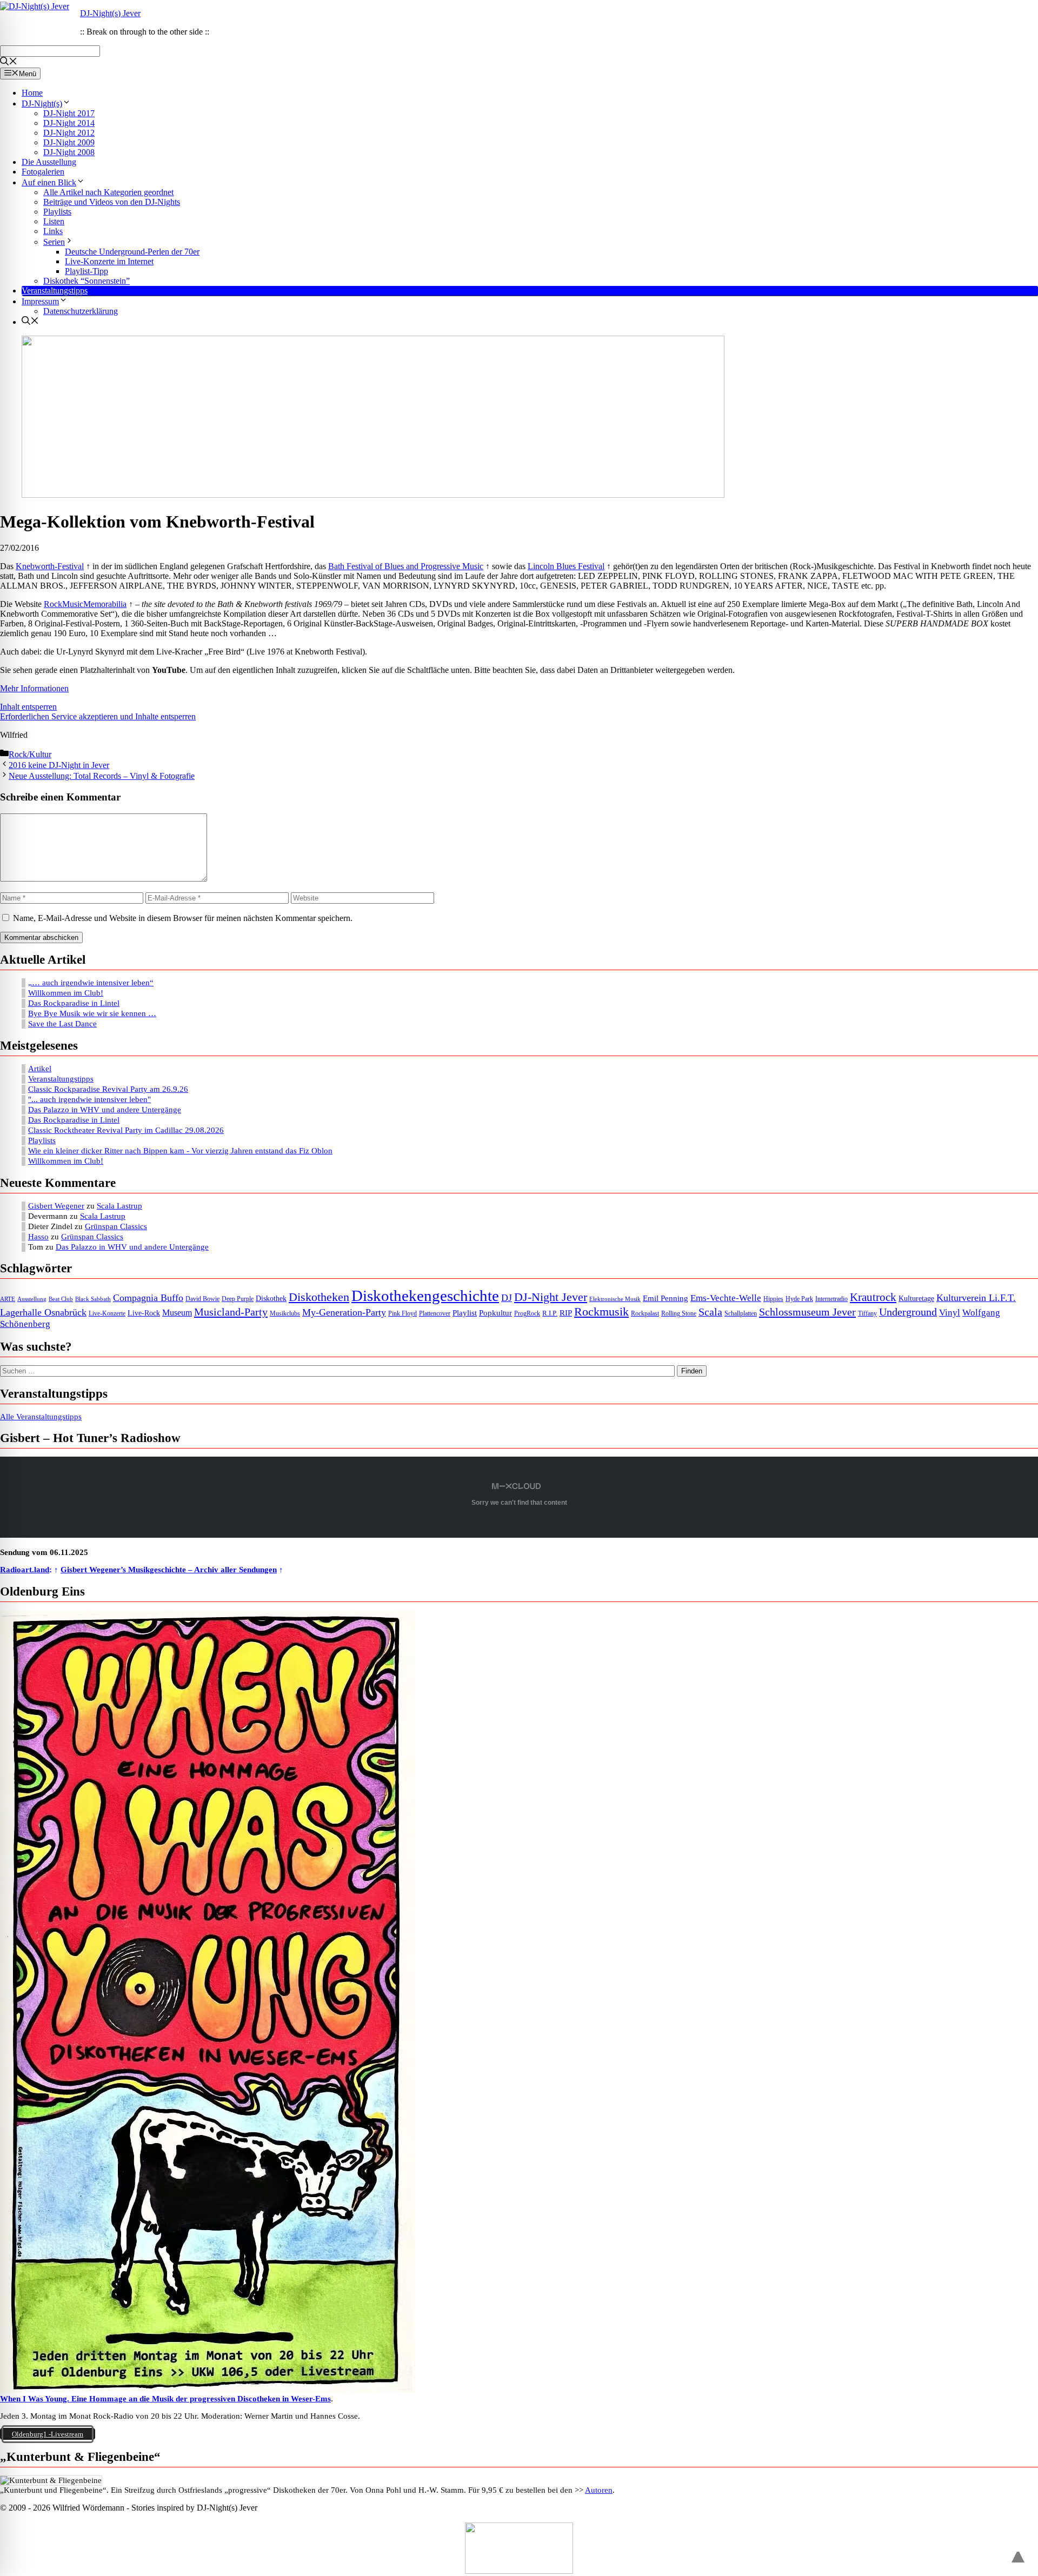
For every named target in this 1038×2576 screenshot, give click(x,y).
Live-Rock (144, 1313)
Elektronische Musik (615, 1299)
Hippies (773, 1299)
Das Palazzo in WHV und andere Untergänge (105, 1110)
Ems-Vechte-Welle (726, 1298)
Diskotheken (319, 1297)
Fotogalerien (43, 172)
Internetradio (831, 1299)
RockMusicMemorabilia (85, 604)
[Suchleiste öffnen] (9, 62)
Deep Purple (238, 1299)
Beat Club (61, 1299)
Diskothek (271, 1298)
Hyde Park (799, 1299)
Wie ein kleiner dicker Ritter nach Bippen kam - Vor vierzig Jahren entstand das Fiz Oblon (180, 1151)
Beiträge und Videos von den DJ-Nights (112, 202)
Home (32, 93)
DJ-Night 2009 (69, 142)
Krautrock (873, 1297)
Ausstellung (32, 1299)
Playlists (57, 212)
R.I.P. (550, 1313)
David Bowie (202, 1299)
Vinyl (950, 1313)
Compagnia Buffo (148, 1298)
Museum (177, 1313)
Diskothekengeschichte (425, 1296)
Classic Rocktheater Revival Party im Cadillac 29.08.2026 (126, 1130)
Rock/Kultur (30, 754)
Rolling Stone (679, 1314)
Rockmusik (601, 1312)
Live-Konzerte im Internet (109, 261)
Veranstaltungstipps (55, 291)
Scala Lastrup (119, 1206)
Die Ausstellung (49, 162)
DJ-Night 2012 (69, 133)
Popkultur (495, 1313)
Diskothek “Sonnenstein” (86, 281)
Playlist (465, 1313)
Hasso (38, 1237)
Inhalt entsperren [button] (28, 707)
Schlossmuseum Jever (807, 1312)
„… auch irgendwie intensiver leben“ (91, 983)
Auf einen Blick (49, 182)
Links (53, 231)
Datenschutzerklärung (81, 311)
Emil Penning (666, 1298)
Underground (908, 1312)
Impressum (40, 301)
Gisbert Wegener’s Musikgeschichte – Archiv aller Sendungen (169, 1570)
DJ (507, 1298)
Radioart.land (25, 1570)
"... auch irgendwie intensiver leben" (89, 1099)
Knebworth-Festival (50, 566)
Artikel (40, 1069)
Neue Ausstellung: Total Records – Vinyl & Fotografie (102, 776)
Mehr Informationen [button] (34, 688)
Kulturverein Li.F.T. (976, 1298)
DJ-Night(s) (42, 104)
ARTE (8, 1299)
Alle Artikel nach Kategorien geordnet (108, 192)
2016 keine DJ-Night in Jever (59, 765)
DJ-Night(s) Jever (110, 13)
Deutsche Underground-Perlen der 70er (132, 252)
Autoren (599, 2490)
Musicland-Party (231, 1312)
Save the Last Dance (62, 1024)
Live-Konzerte (107, 1314)
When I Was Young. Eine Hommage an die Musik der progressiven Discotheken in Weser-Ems (165, 2399)
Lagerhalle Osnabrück (43, 1312)
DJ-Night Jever (551, 1297)
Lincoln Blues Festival (566, 566)
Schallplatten (741, 1314)
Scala (710, 1312)
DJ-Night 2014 (69, 123)
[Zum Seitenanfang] (1018, 2552)
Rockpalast (645, 1314)
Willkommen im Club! (66, 993)
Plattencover (435, 1314)
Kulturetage (916, 1299)
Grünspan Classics (116, 1226)
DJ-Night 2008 (69, 152)
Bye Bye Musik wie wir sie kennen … (92, 1013)
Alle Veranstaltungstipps (41, 1417)
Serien (54, 242)
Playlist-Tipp (86, 271)
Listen (54, 221)
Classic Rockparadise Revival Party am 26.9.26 (108, 1089)
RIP (566, 1313)
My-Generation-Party (344, 1312)
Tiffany (867, 1314)
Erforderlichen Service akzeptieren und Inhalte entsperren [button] (98, 716)
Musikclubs (285, 1314)
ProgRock (527, 1314)
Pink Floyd (402, 1314)
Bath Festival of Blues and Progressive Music (406, 566)
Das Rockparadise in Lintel (74, 1003)
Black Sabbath (93, 1299)
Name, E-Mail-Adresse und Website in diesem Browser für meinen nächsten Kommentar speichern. (183, 918)
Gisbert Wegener (56, 1206)
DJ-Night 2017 (69, 113)
